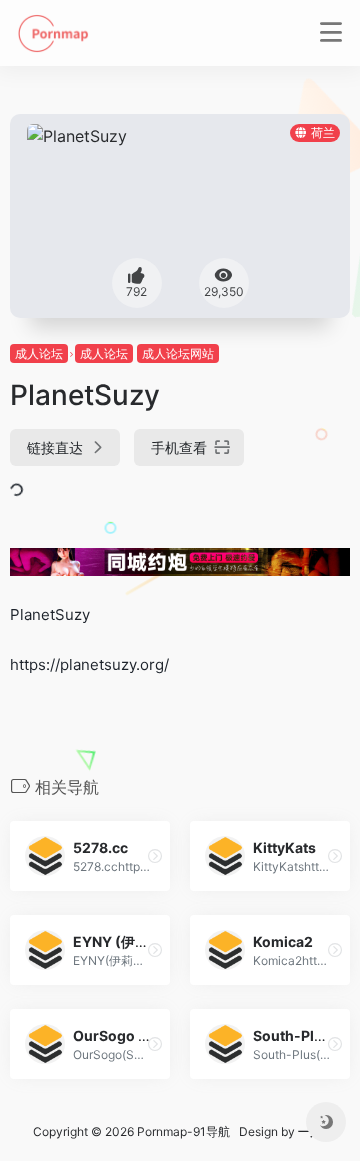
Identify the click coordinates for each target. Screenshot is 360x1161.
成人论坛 (39, 353)
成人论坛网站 (178, 353)
